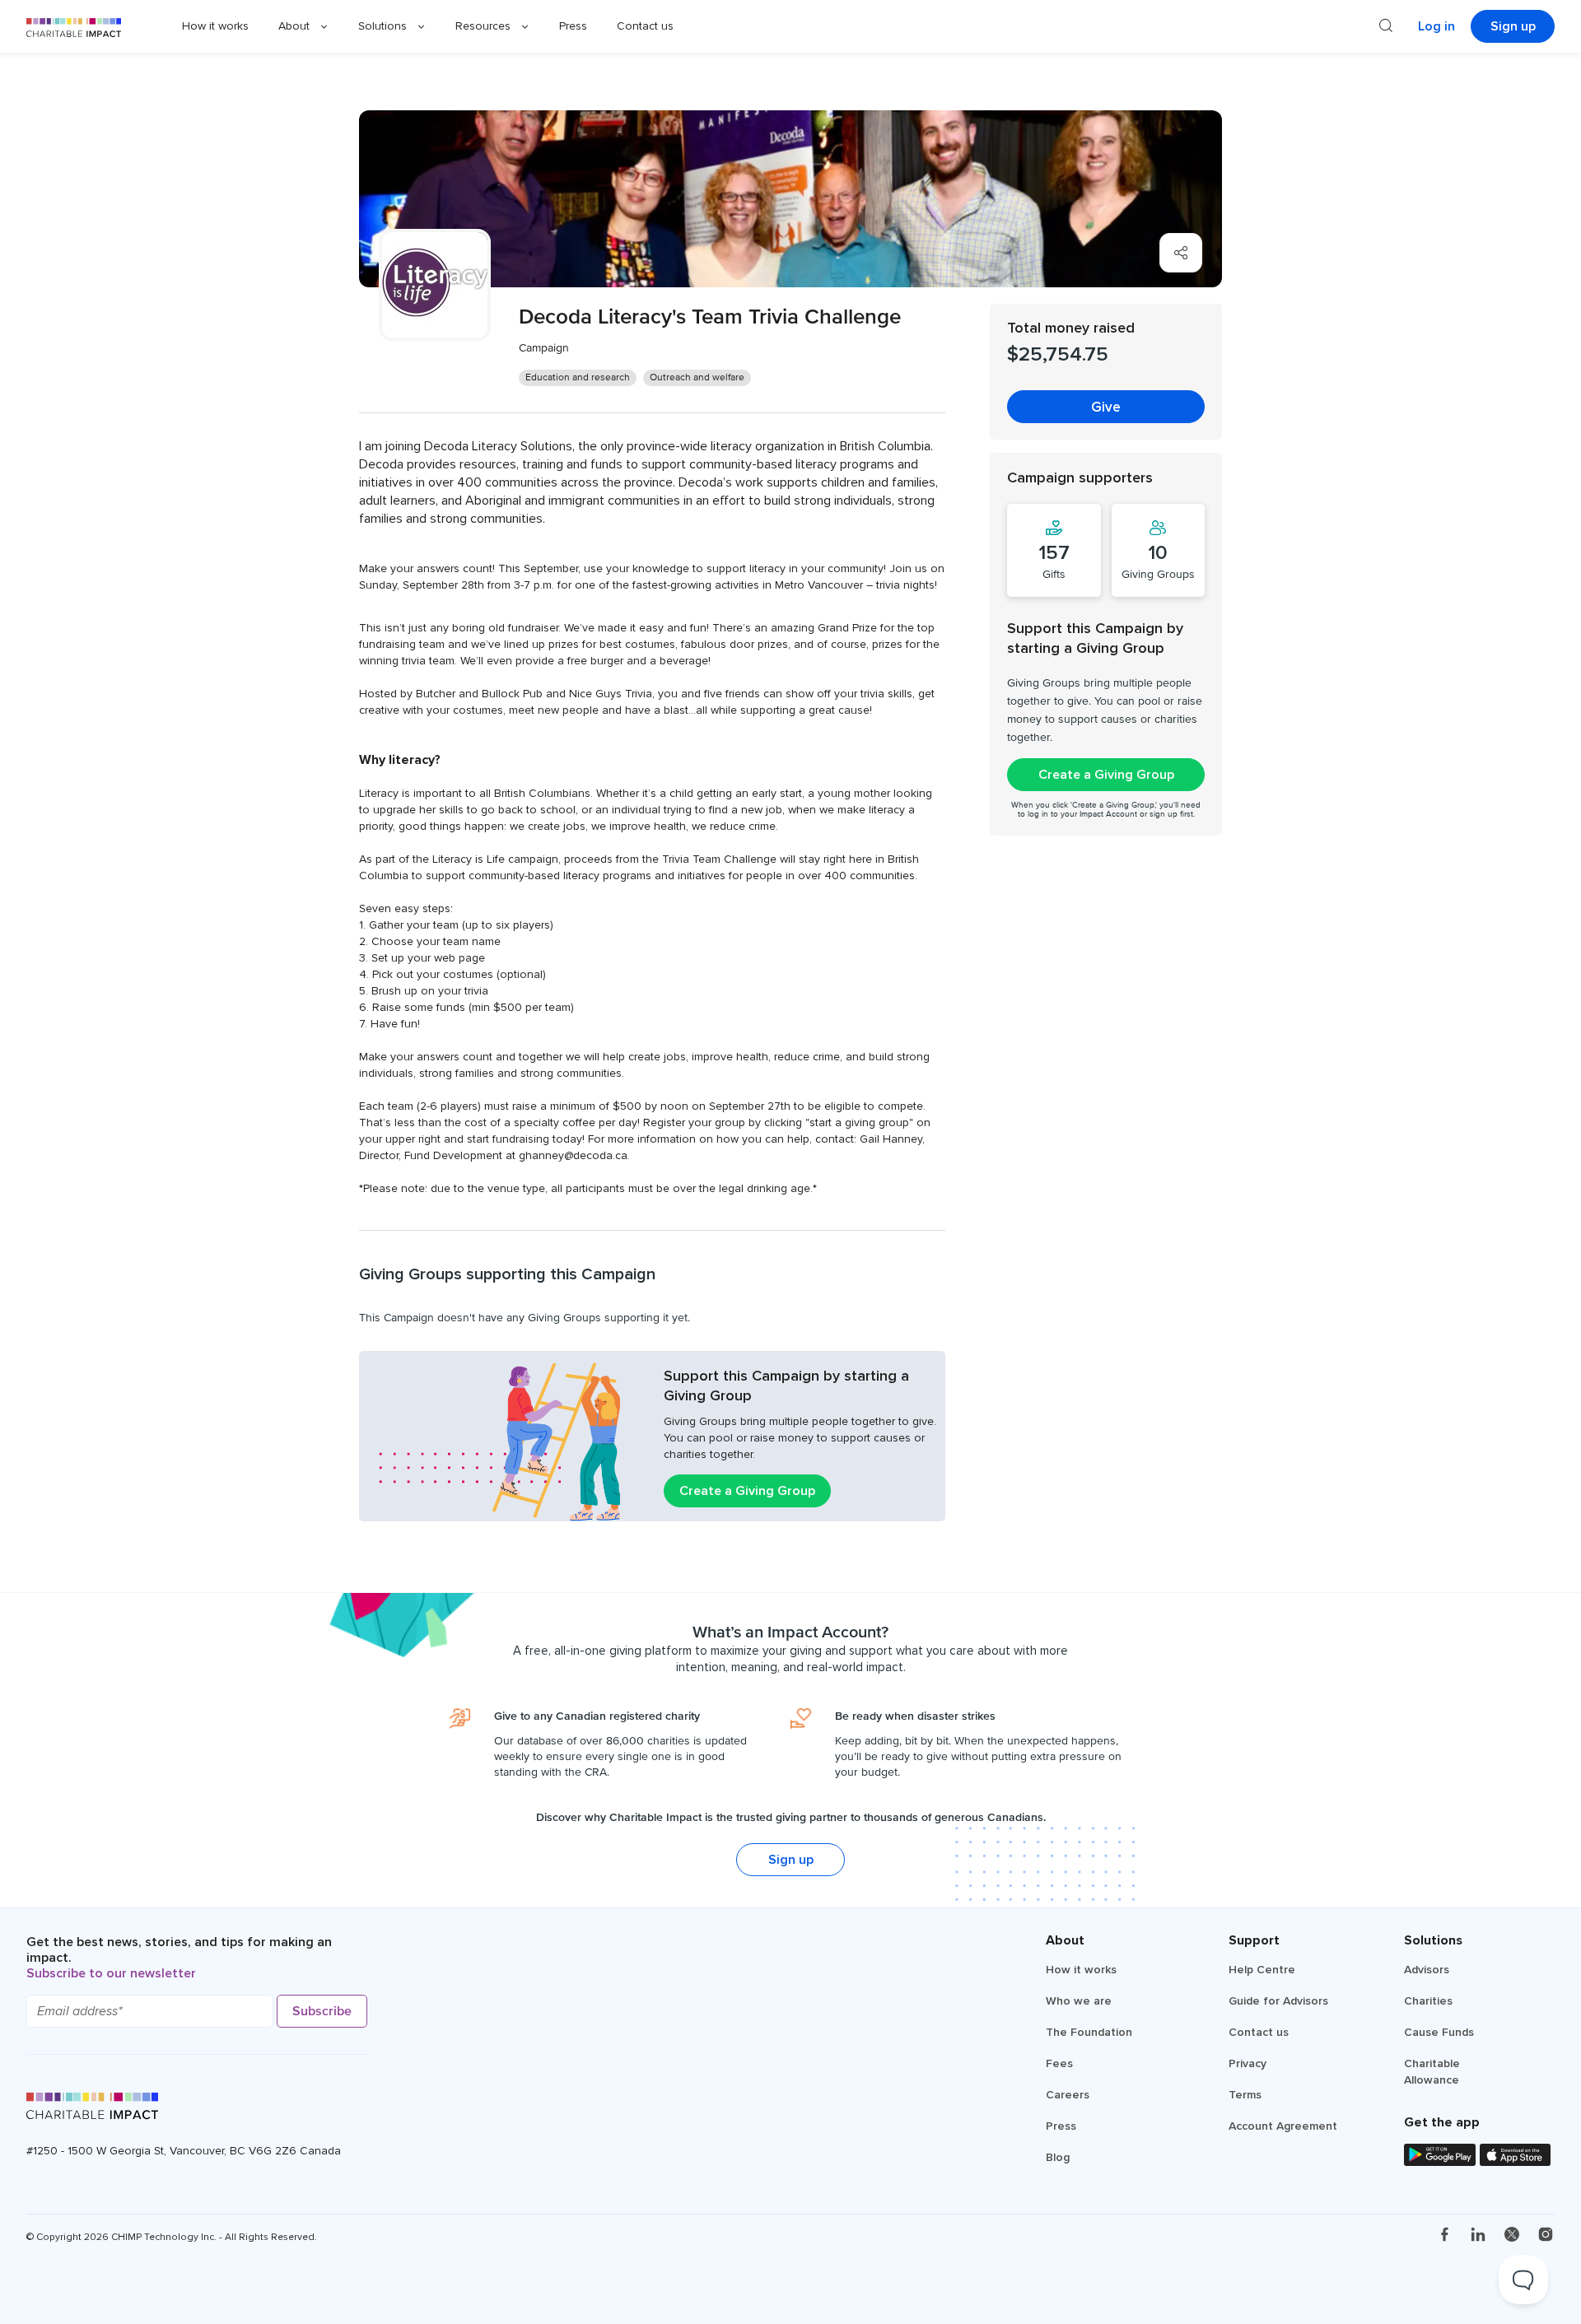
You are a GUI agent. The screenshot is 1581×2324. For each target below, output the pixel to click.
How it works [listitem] (1081, 1970)
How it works (215, 26)
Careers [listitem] (1068, 2095)
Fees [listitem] (1059, 2063)
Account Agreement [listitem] (1283, 2126)
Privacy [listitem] (1248, 2063)
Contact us (645, 26)
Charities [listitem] (1428, 2001)
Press (573, 26)
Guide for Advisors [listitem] (1278, 2001)
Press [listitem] (1061, 2126)
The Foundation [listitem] (1089, 2032)
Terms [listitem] (1245, 2095)
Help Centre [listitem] (1262, 1970)
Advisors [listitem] (1427, 1970)
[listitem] (1444, 2236)
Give (1106, 407)
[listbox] (303, 26)
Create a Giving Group (747, 1491)
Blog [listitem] (1058, 2157)
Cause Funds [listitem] (1439, 2032)
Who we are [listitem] (1079, 2001)
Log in (1436, 26)
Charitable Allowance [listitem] (1432, 2072)
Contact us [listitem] (1259, 2032)
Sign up (1513, 26)
